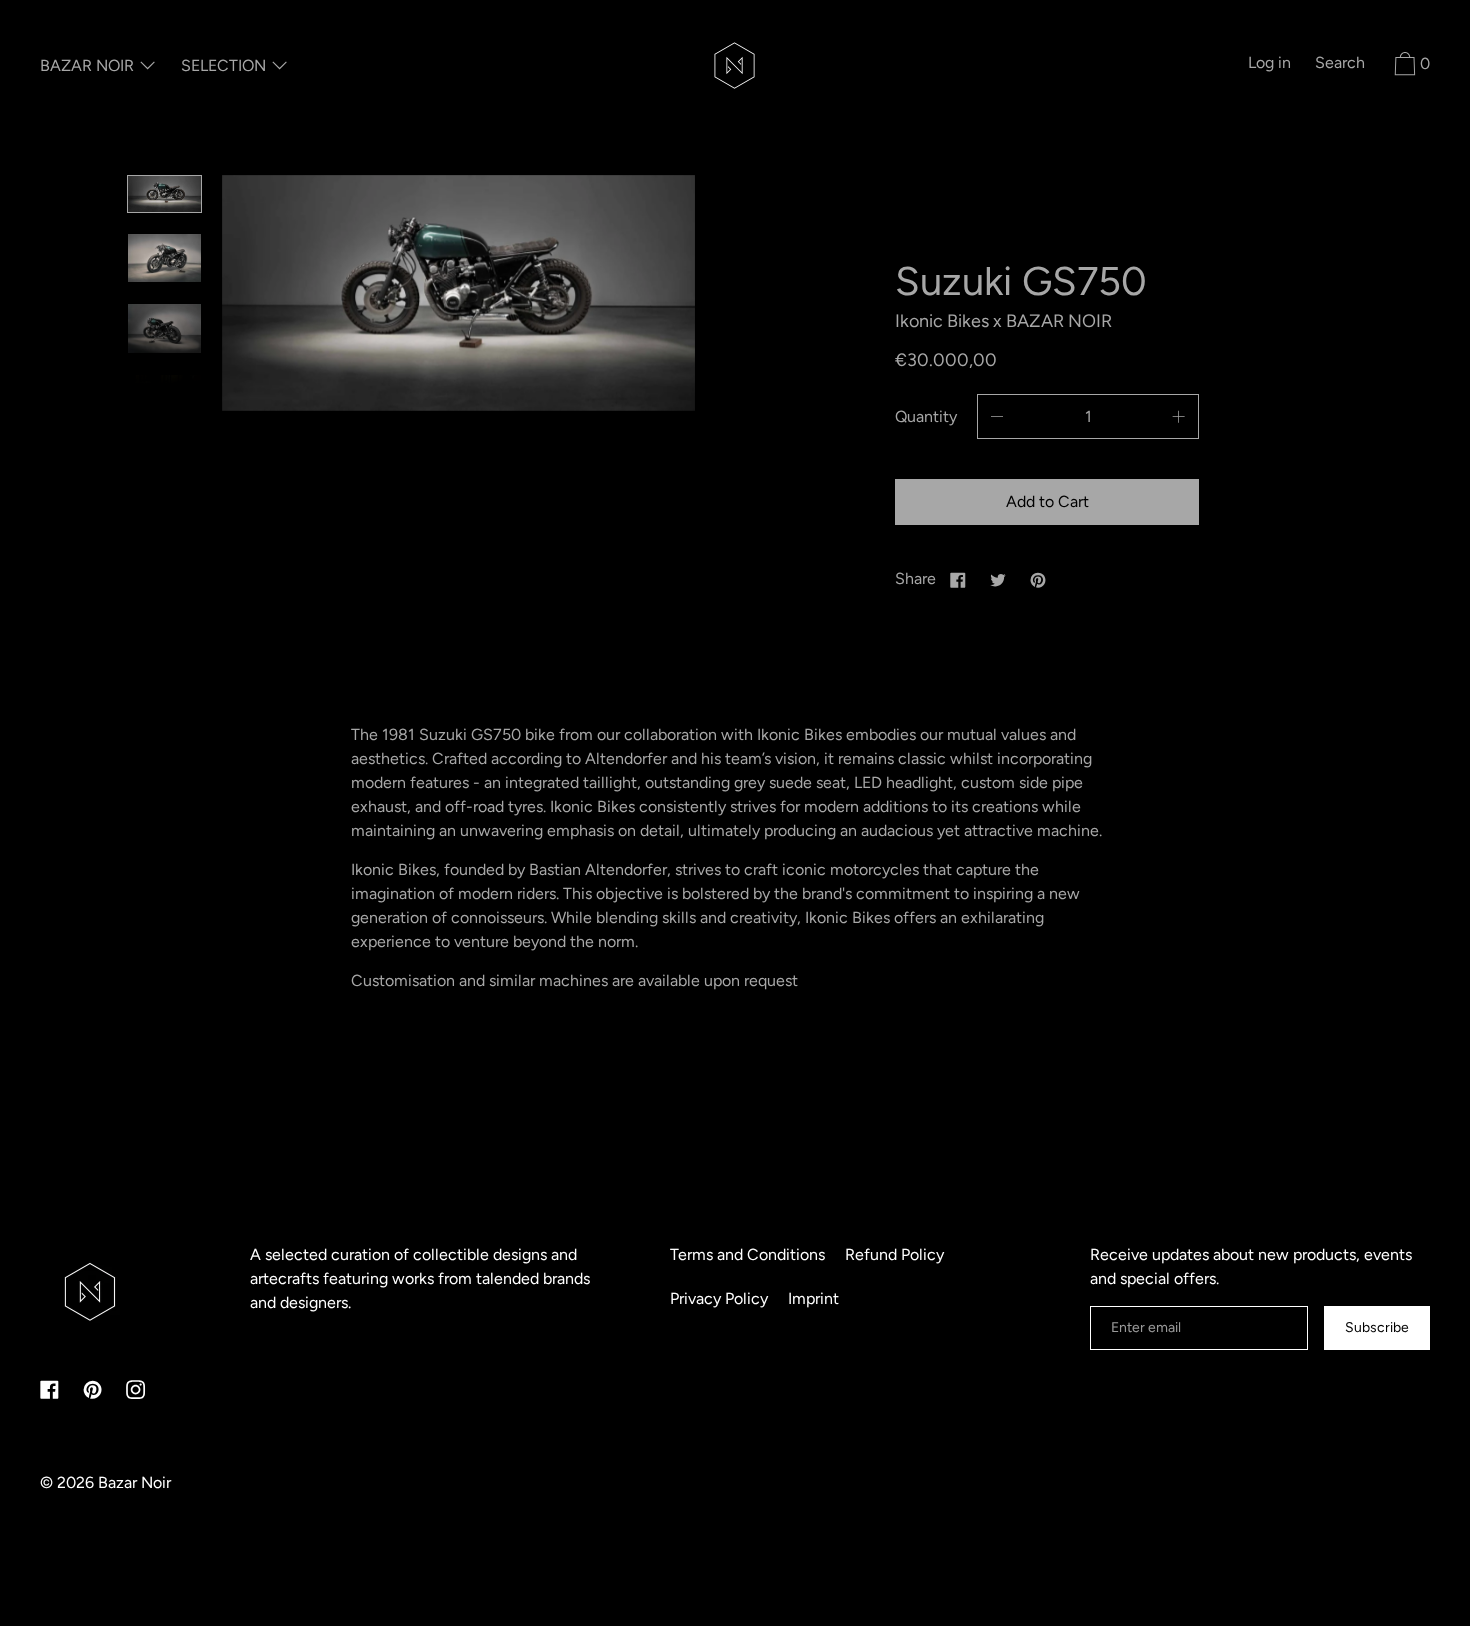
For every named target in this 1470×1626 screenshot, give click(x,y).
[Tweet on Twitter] (998, 579)
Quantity (926, 416)
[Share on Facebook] (958, 579)
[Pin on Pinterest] (1038, 579)
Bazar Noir (134, 1482)
